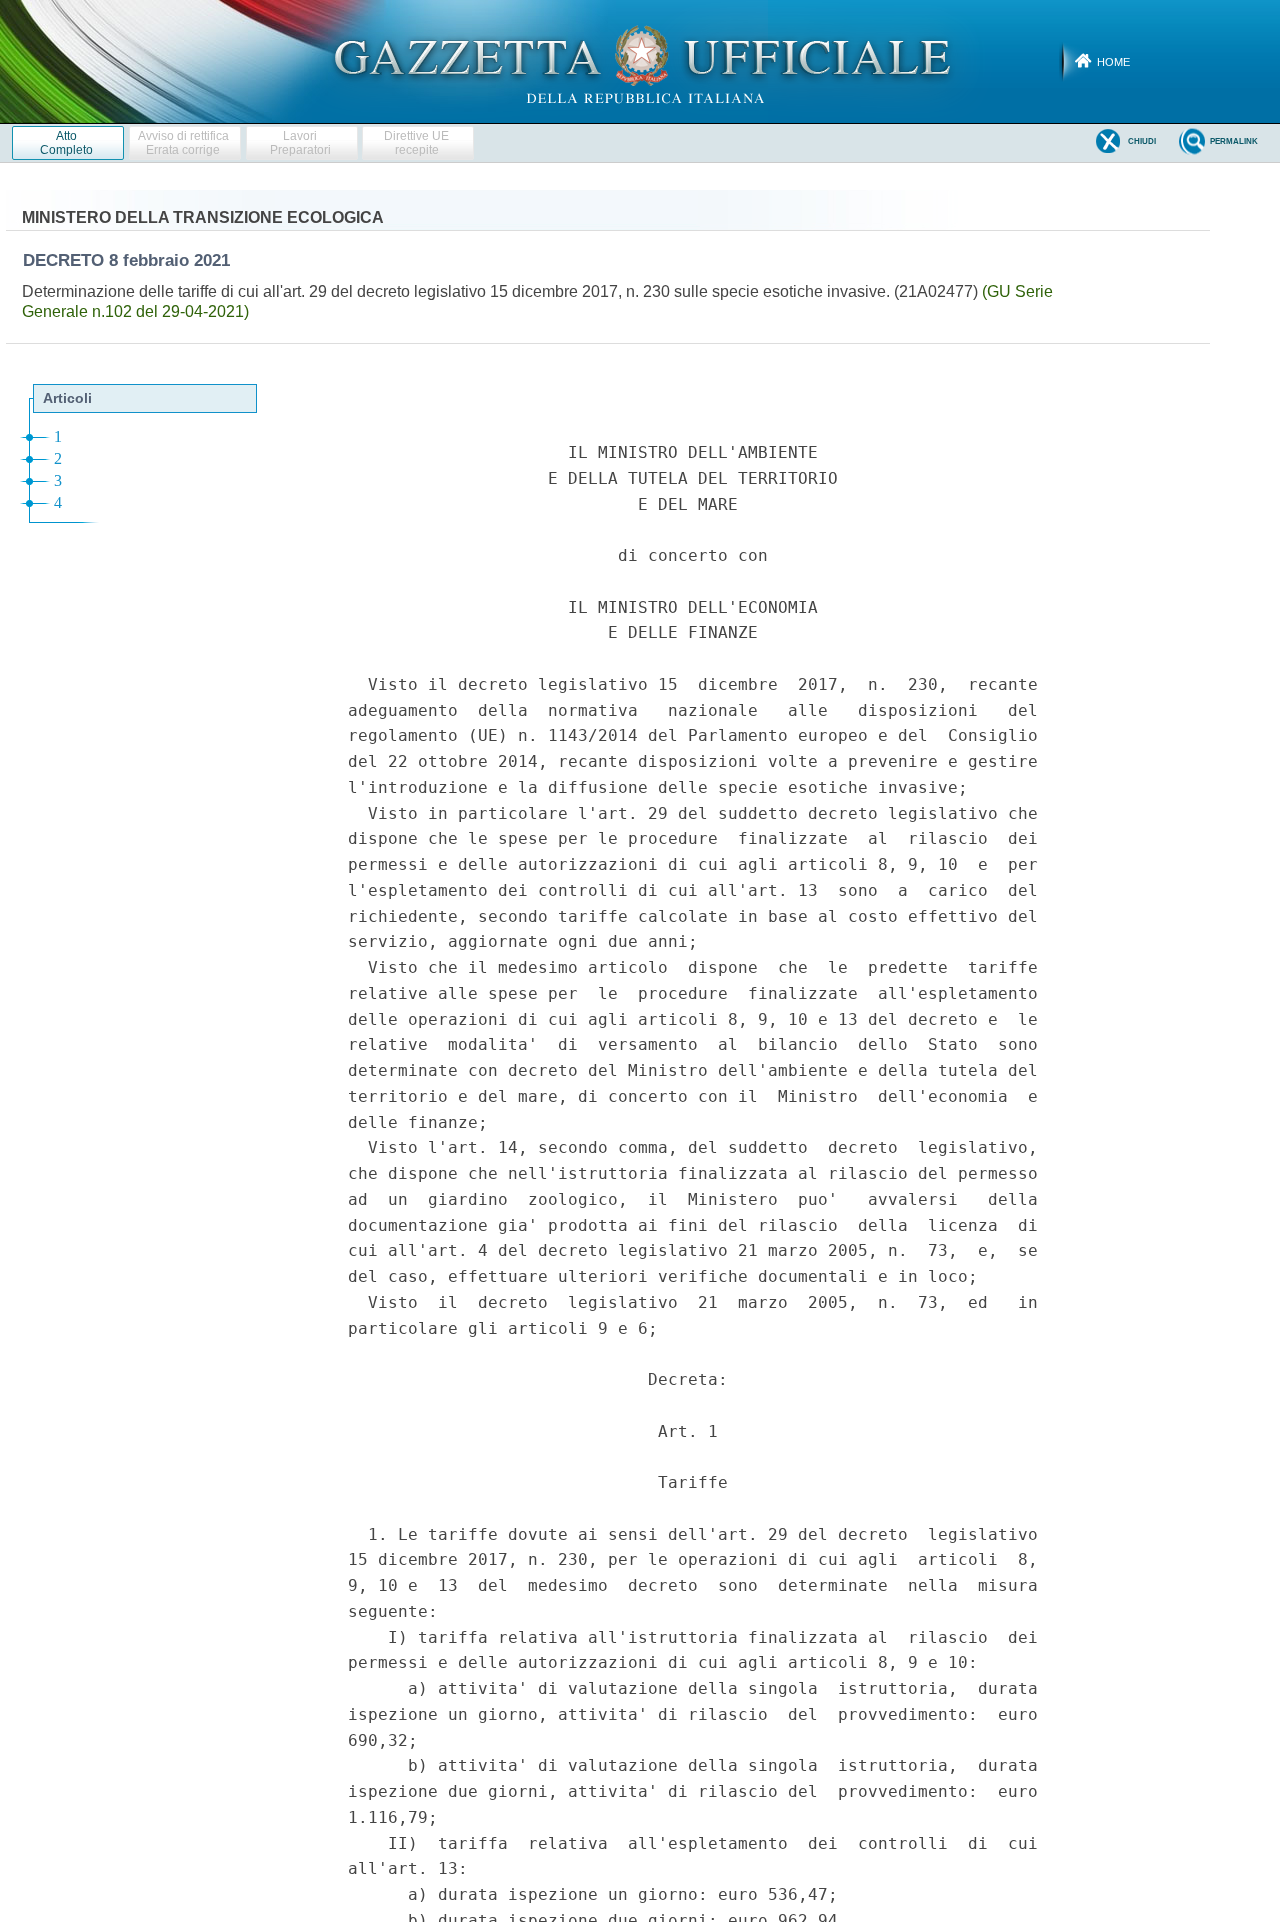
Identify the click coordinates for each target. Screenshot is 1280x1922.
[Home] (640, 61)
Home (1113, 62)
